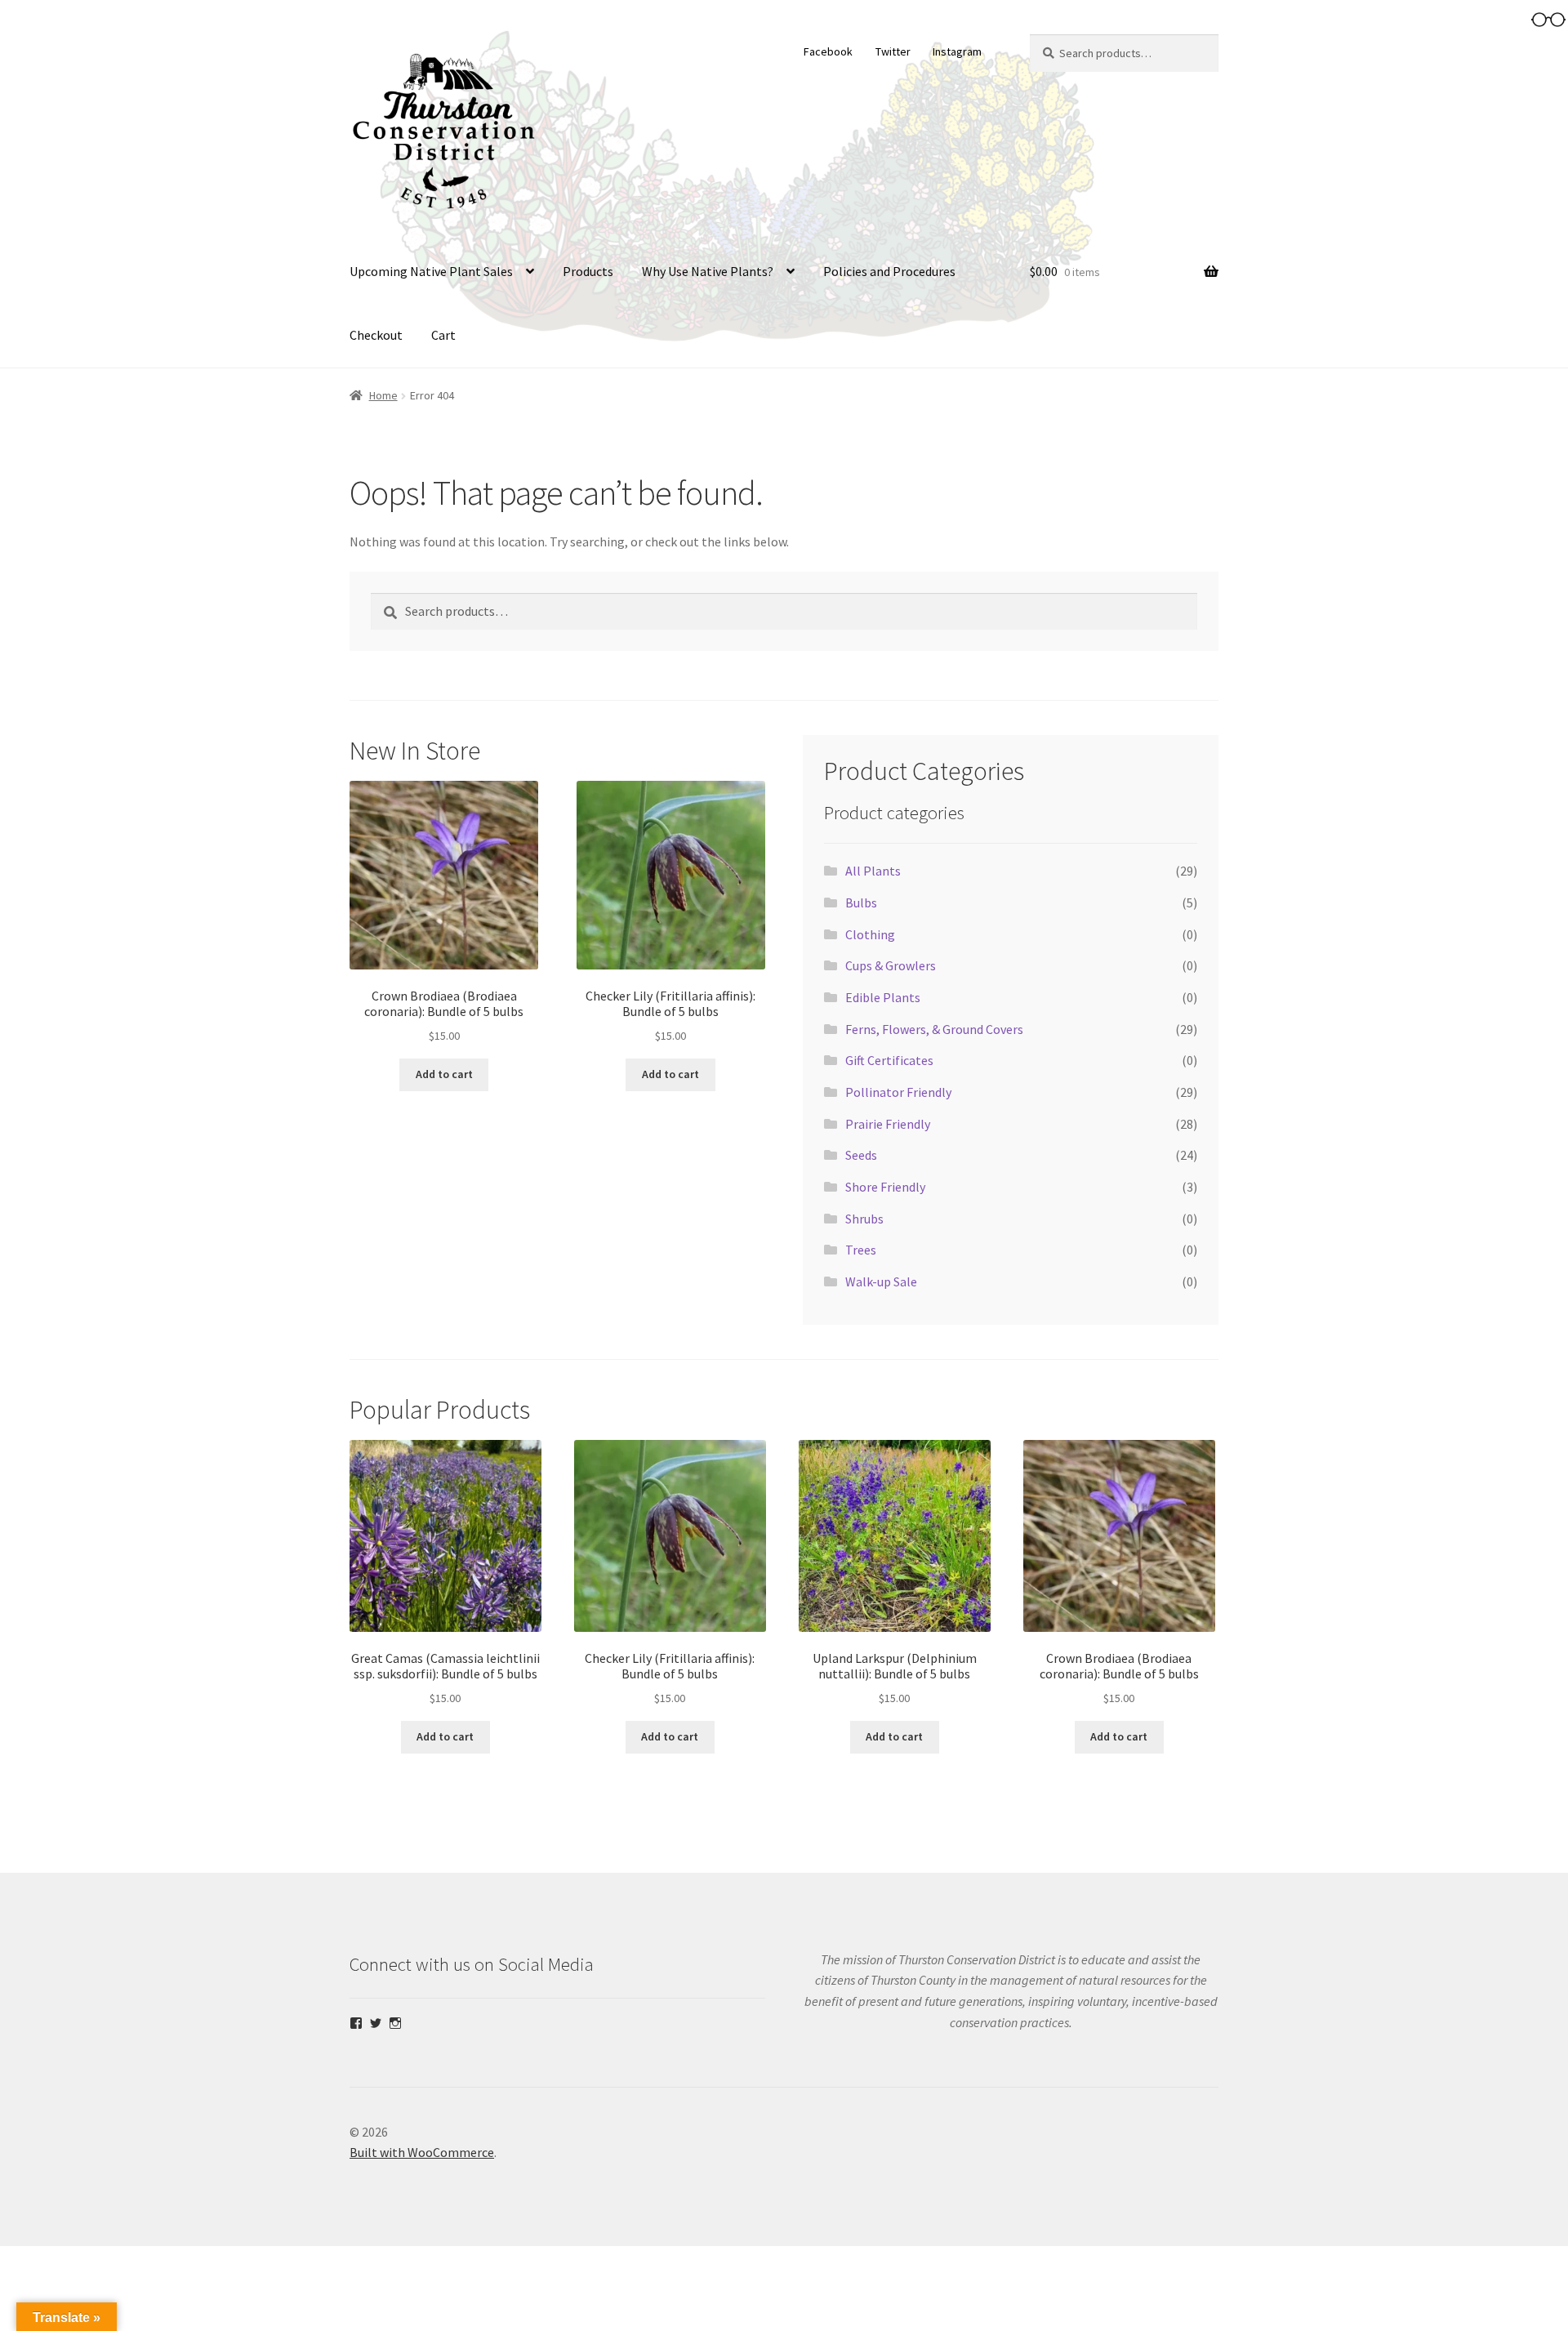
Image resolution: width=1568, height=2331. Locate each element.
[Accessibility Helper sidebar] (1548, 20)
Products (588, 271)
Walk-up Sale (881, 1281)
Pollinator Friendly (898, 1092)
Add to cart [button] (444, 1074)
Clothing (870, 934)
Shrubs (864, 1219)
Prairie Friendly (888, 1124)
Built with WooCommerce (422, 2152)
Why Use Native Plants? (708, 271)
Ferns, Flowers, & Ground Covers (934, 1029)
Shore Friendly (885, 1187)
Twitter (893, 51)
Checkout (376, 335)
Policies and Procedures (889, 271)
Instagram (957, 51)
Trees (861, 1250)
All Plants (873, 871)
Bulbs (861, 903)
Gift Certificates (889, 1060)
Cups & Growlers (891, 965)
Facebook (828, 51)
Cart (443, 335)
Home (383, 395)
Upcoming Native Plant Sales (431, 271)
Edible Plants (883, 997)
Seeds (861, 1155)
